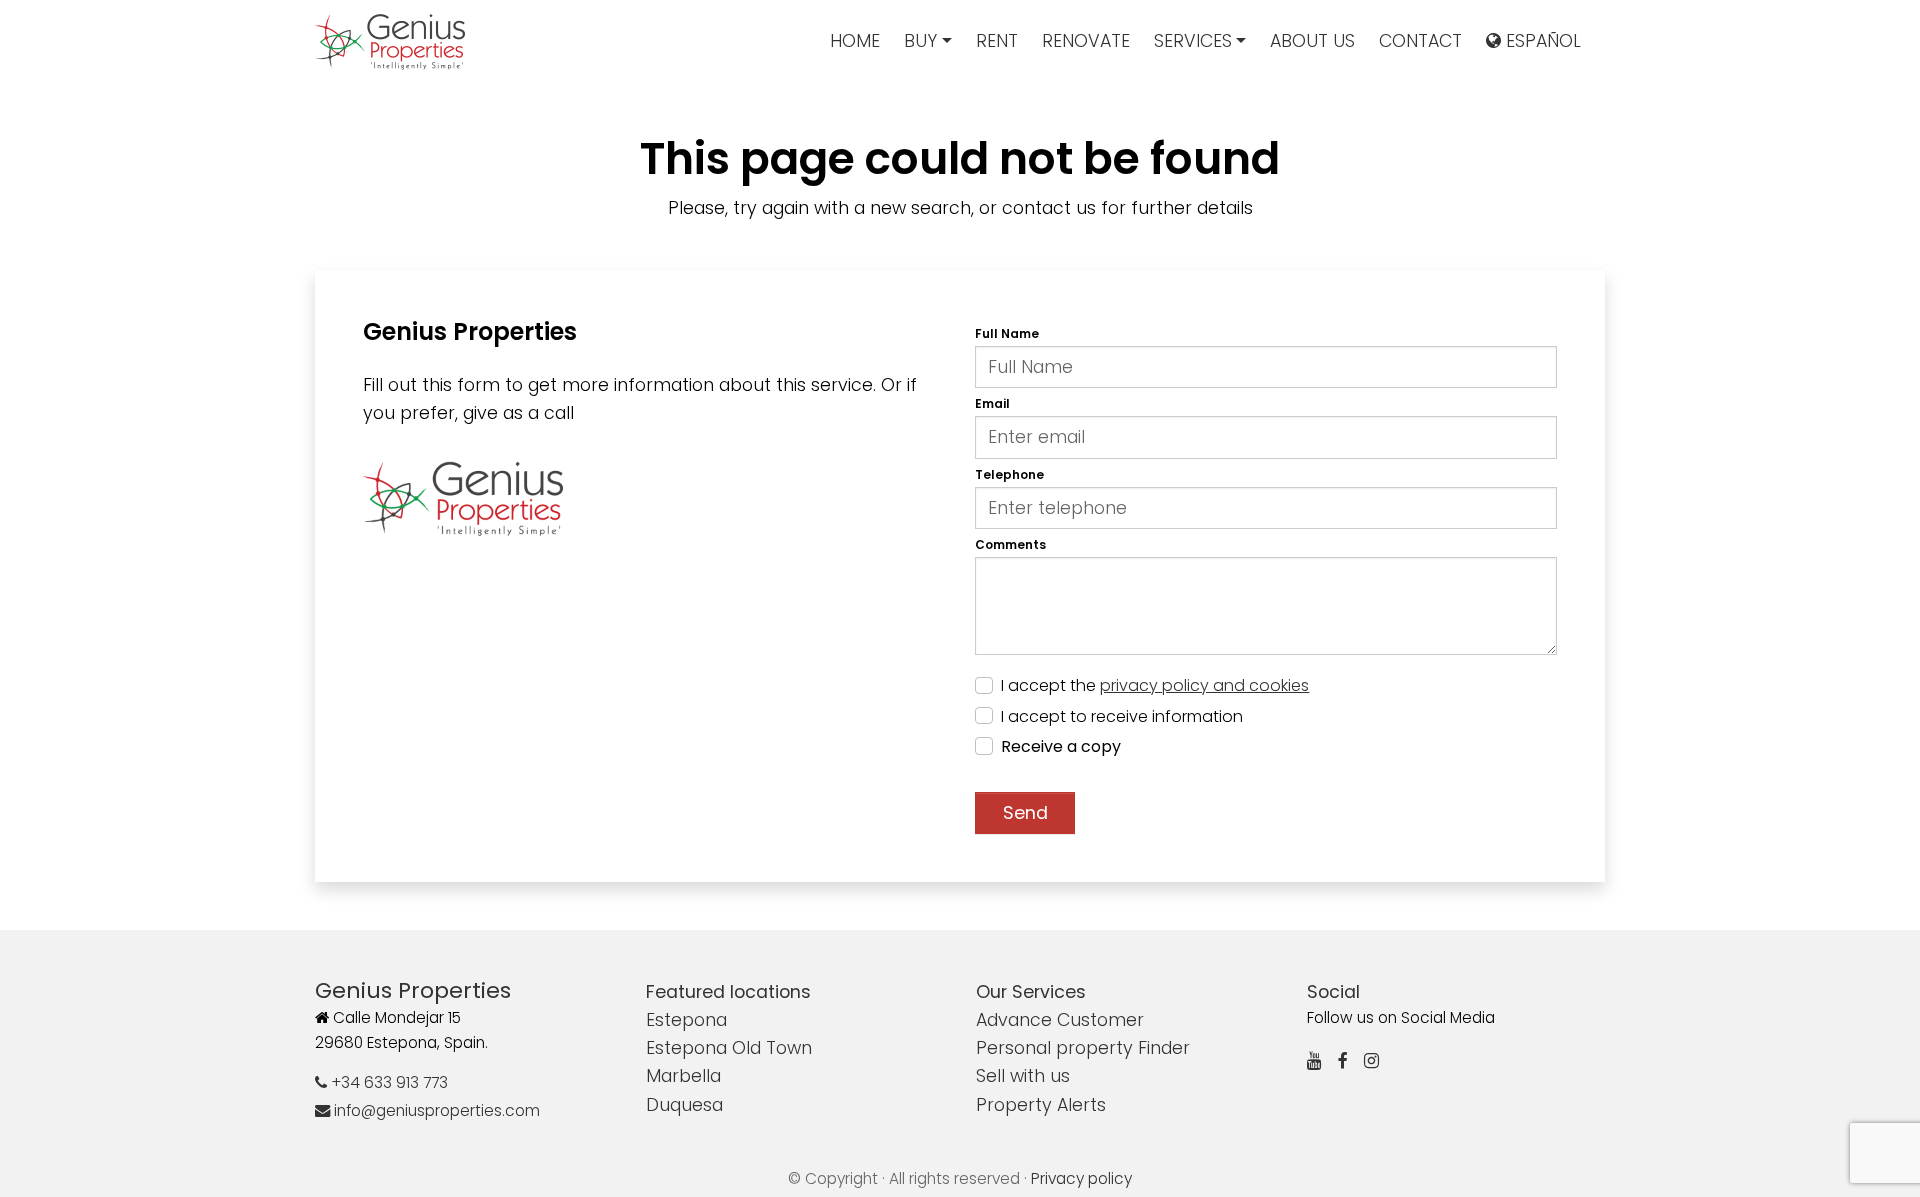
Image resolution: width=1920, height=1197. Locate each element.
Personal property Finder (1083, 1048)
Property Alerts (1041, 1105)
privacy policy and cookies (1204, 685)
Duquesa (684, 1105)
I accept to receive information (1122, 716)
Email (992, 403)
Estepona (686, 1020)
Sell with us (1023, 1076)
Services (1193, 41)
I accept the (1155, 685)
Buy (920, 41)
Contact (1420, 41)
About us (1312, 41)
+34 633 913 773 (387, 1082)
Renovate (1086, 41)
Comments (1010, 544)
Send (1025, 813)
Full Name (1007, 333)
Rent (997, 41)
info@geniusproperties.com (435, 1110)
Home (855, 41)
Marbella (683, 1076)
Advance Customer (1060, 1020)
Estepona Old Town (729, 1048)
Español (1541, 41)
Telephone (1009, 474)
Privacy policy (1081, 1178)
